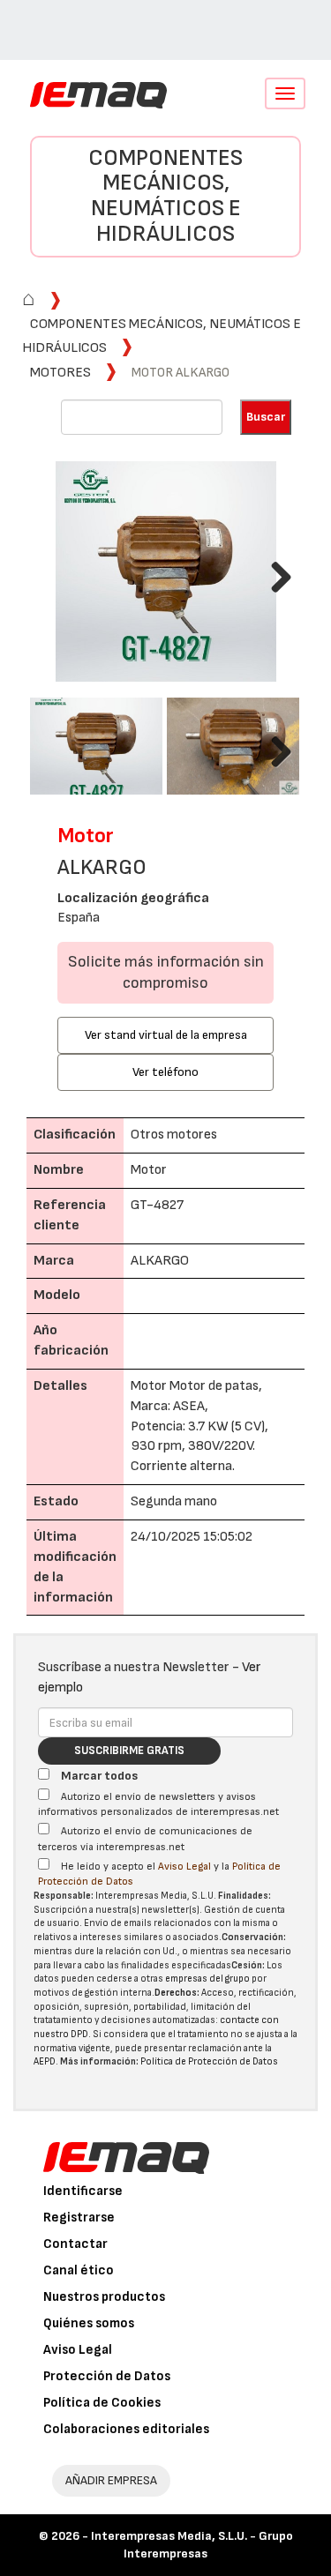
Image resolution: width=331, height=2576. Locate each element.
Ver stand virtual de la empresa (166, 1035)
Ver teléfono (165, 1072)
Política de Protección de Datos (209, 2061)
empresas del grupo (207, 1979)
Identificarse (83, 2191)
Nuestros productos (104, 2297)
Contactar (75, 2244)
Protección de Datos (107, 2376)
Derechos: (177, 1993)
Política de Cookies (102, 2403)
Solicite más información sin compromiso (166, 972)
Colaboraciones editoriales (126, 2429)
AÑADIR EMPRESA (111, 2480)
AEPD (45, 2061)
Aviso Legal (184, 1867)
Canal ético (79, 2270)
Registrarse (79, 2218)
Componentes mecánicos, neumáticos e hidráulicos (165, 196)
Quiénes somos (89, 2323)
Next (275, 574)
